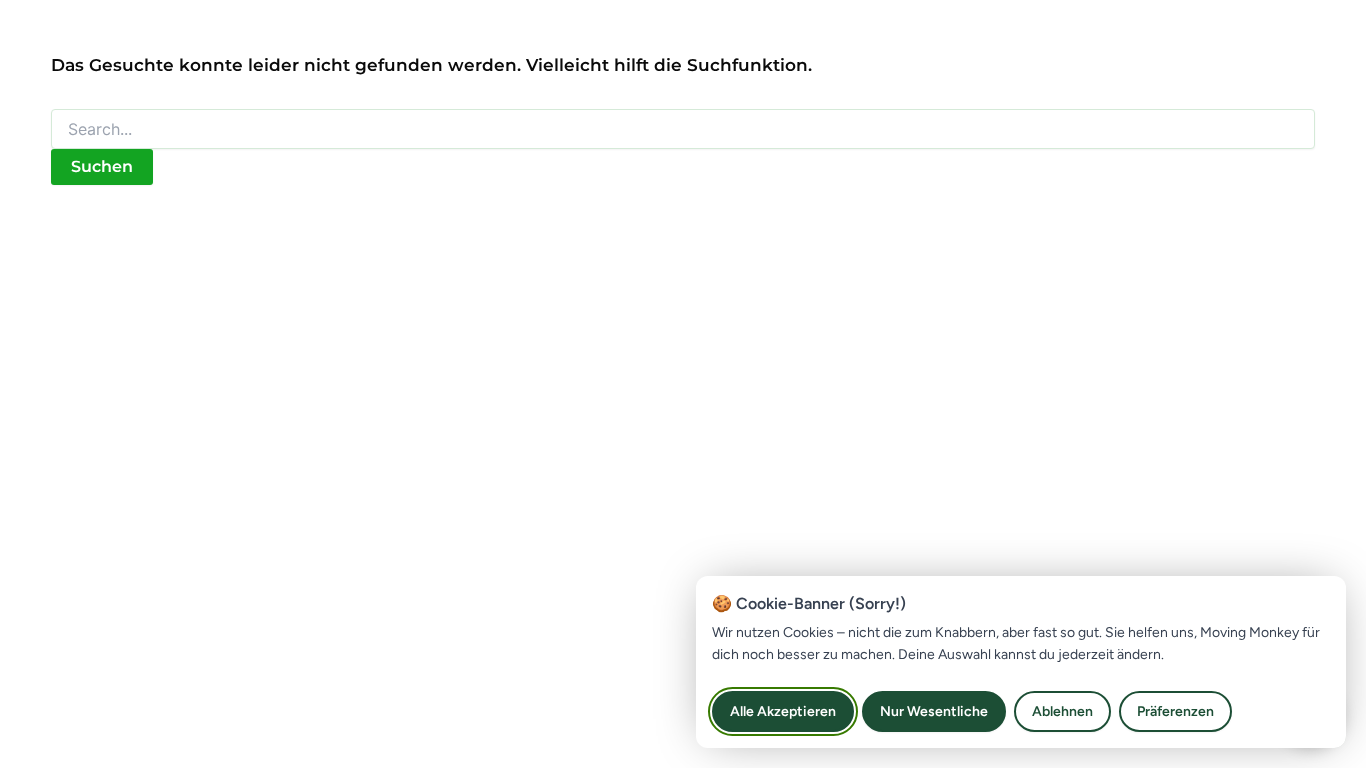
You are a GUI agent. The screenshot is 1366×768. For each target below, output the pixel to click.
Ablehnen (1062, 711)
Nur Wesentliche (934, 711)
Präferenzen (1175, 711)
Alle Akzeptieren (783, 711)
